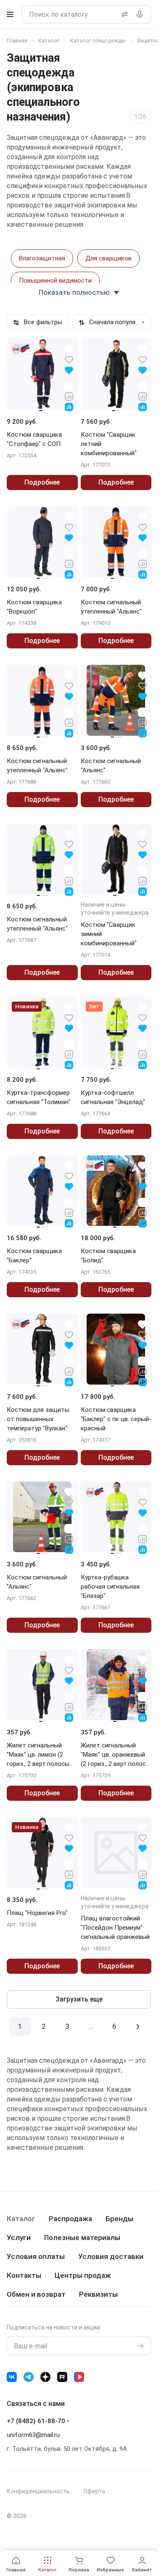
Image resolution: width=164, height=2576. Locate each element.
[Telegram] (29, 2377)
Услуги (19, 2238)
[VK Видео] (79, 2377)
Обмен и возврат (36, 2294)
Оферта (94, 2491)
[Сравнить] (69, 396)
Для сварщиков (108, 258)
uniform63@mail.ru (33, 2435)
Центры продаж (83, 2275)
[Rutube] (62, 2377)
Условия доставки (111, 2256)
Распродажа (70, 2219)
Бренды (119, 2219)
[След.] (138, 2026)
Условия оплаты (36, 2256)
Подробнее (42, 482)
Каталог (21, 2219)
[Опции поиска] (123, 14)
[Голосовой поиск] (141, 14)
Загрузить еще (79, 1999)
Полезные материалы (82, 2238)
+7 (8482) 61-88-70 (36, 2421)
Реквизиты (98, 2294)
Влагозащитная (42, 258)
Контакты (24, 2275)
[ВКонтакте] (12, 2377)
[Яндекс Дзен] (45, 2377)
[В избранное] (69, 359)
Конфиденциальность (38, 2491)
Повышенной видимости (55, 281)
